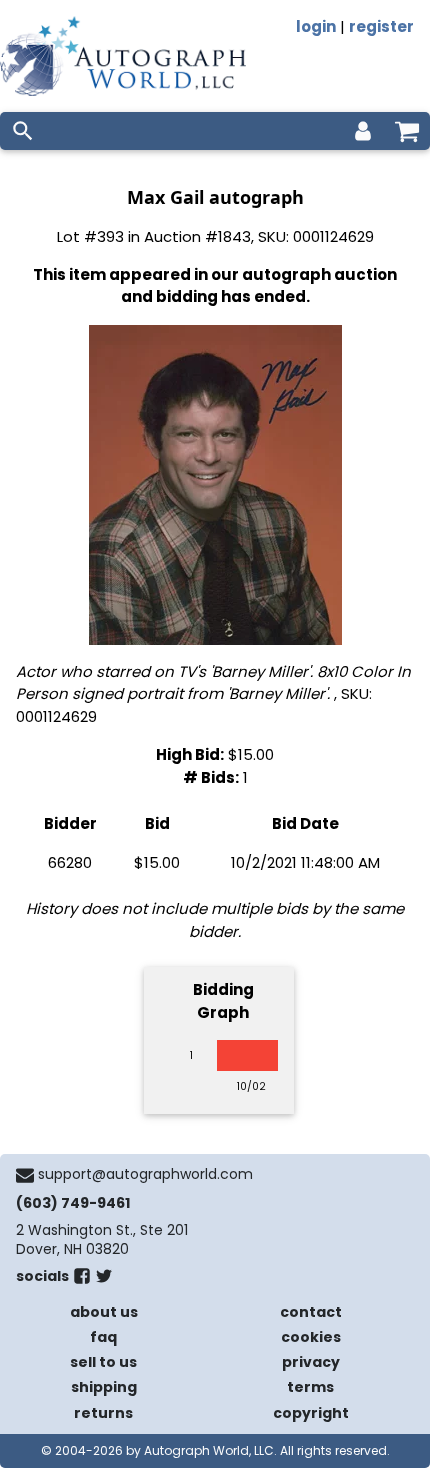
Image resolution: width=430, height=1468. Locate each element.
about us (104, 1312)
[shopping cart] (407, 131)
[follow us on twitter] (104, 1280)
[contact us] (25, 1175)
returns (103, 1413)
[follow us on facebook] (82, 1280)
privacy (311, 1362)
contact (311, 1312)
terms (310, 1387)
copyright (311, 1413)
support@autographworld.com (145, 1174)
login (316, 26)
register (381, 26)
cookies (311, 1337)
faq (103, 1337)
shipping (104, 1387)
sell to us (103, 1362)
